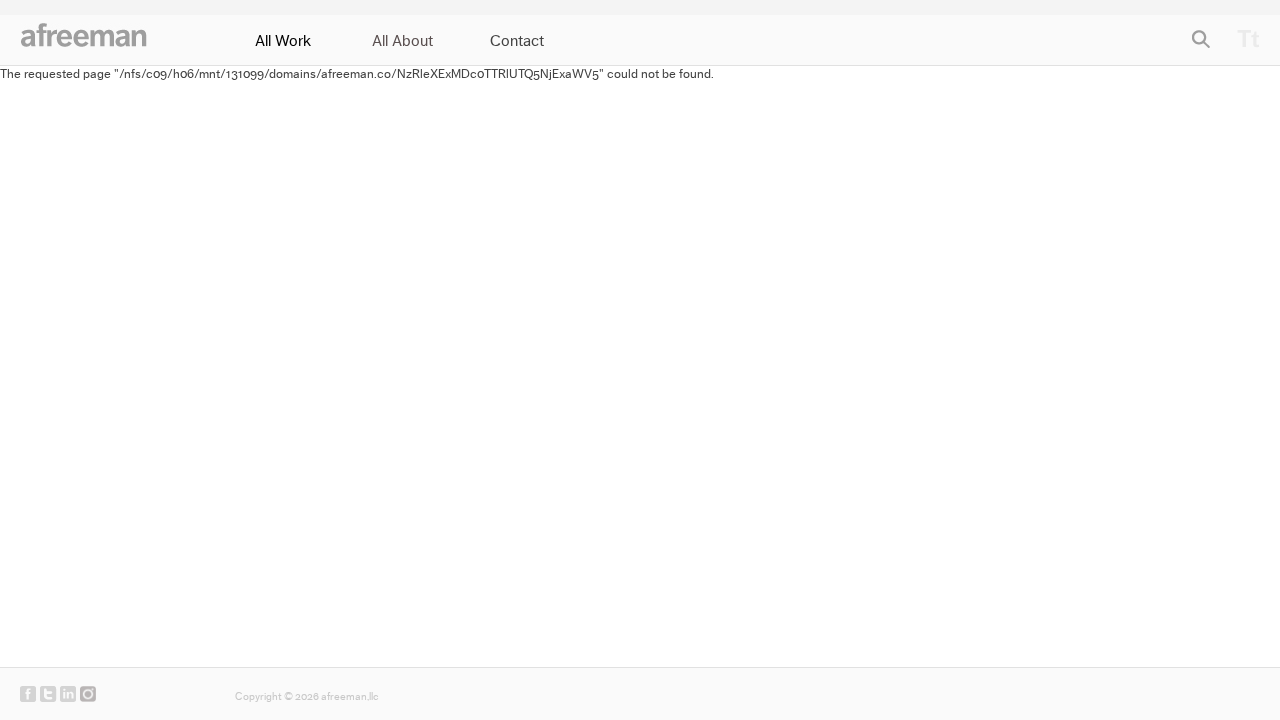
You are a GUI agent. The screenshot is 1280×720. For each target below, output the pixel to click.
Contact (517, 41)
